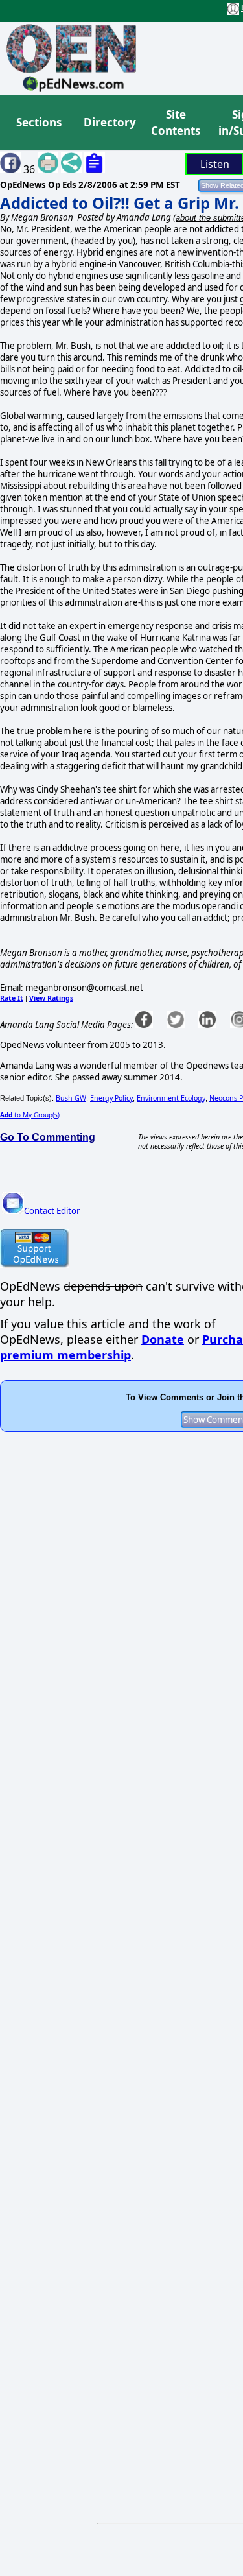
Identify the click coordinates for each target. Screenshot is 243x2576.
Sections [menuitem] (39, 122)
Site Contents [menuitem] (176, 123)
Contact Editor (52, 1211)
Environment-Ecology (171, 1098)
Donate (163, 1339)
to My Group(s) (30, 1115)
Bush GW (71, 1098)
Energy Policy (111, 1098)
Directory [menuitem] (109, 122)
